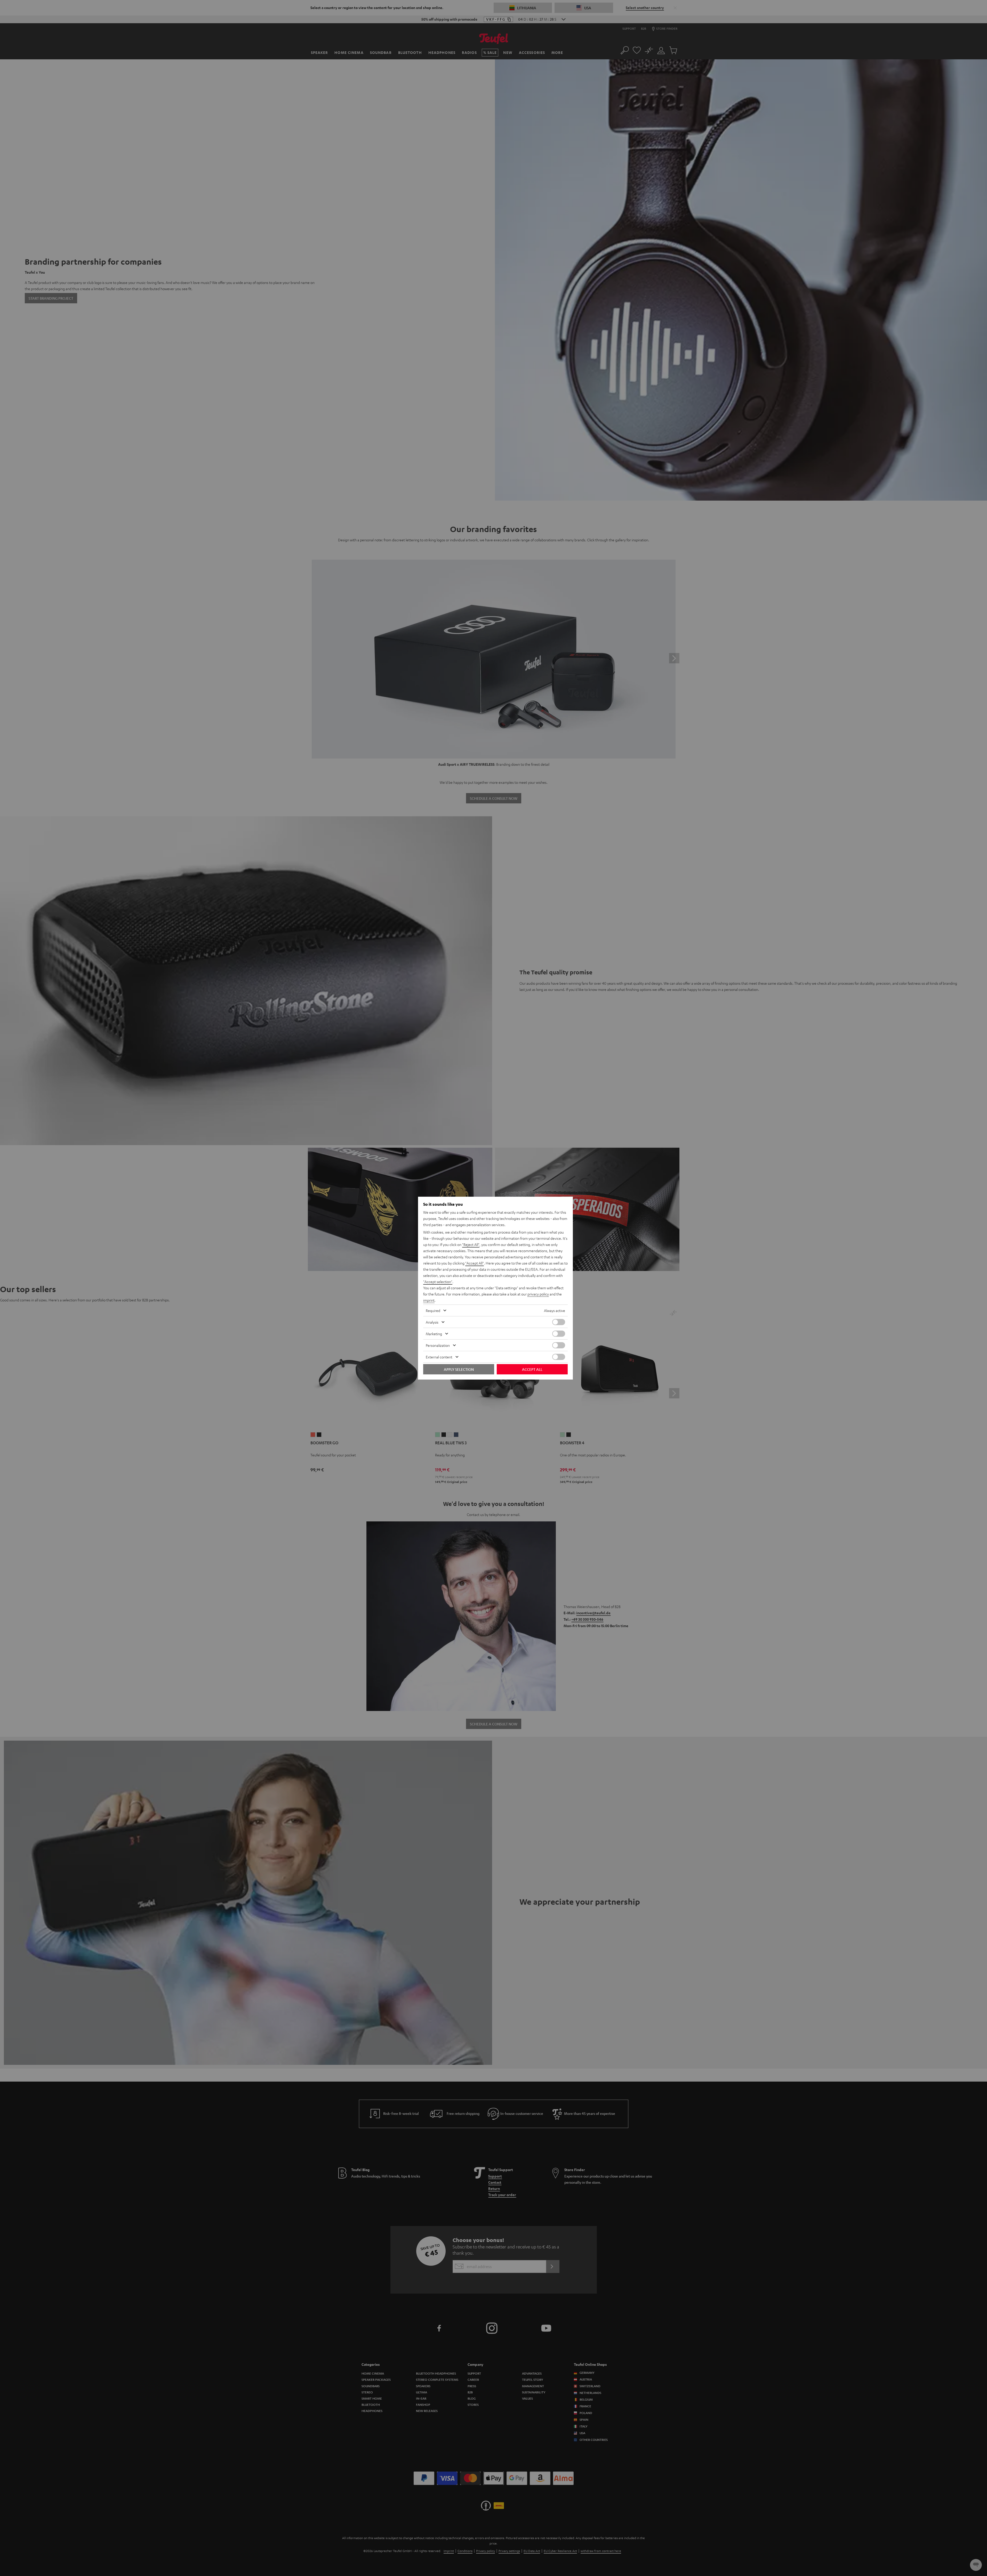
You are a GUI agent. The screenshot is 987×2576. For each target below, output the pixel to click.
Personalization (438, 1345)
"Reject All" (471, 1244)
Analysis (432, 1322)
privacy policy (538, 1294)
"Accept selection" (438, 1282)
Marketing (434, 1334)
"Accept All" (475, 1263)
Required (433, 1310)
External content (439, 1357)
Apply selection (459, 1369)
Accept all (532, 1369)
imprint (429, 1300)
